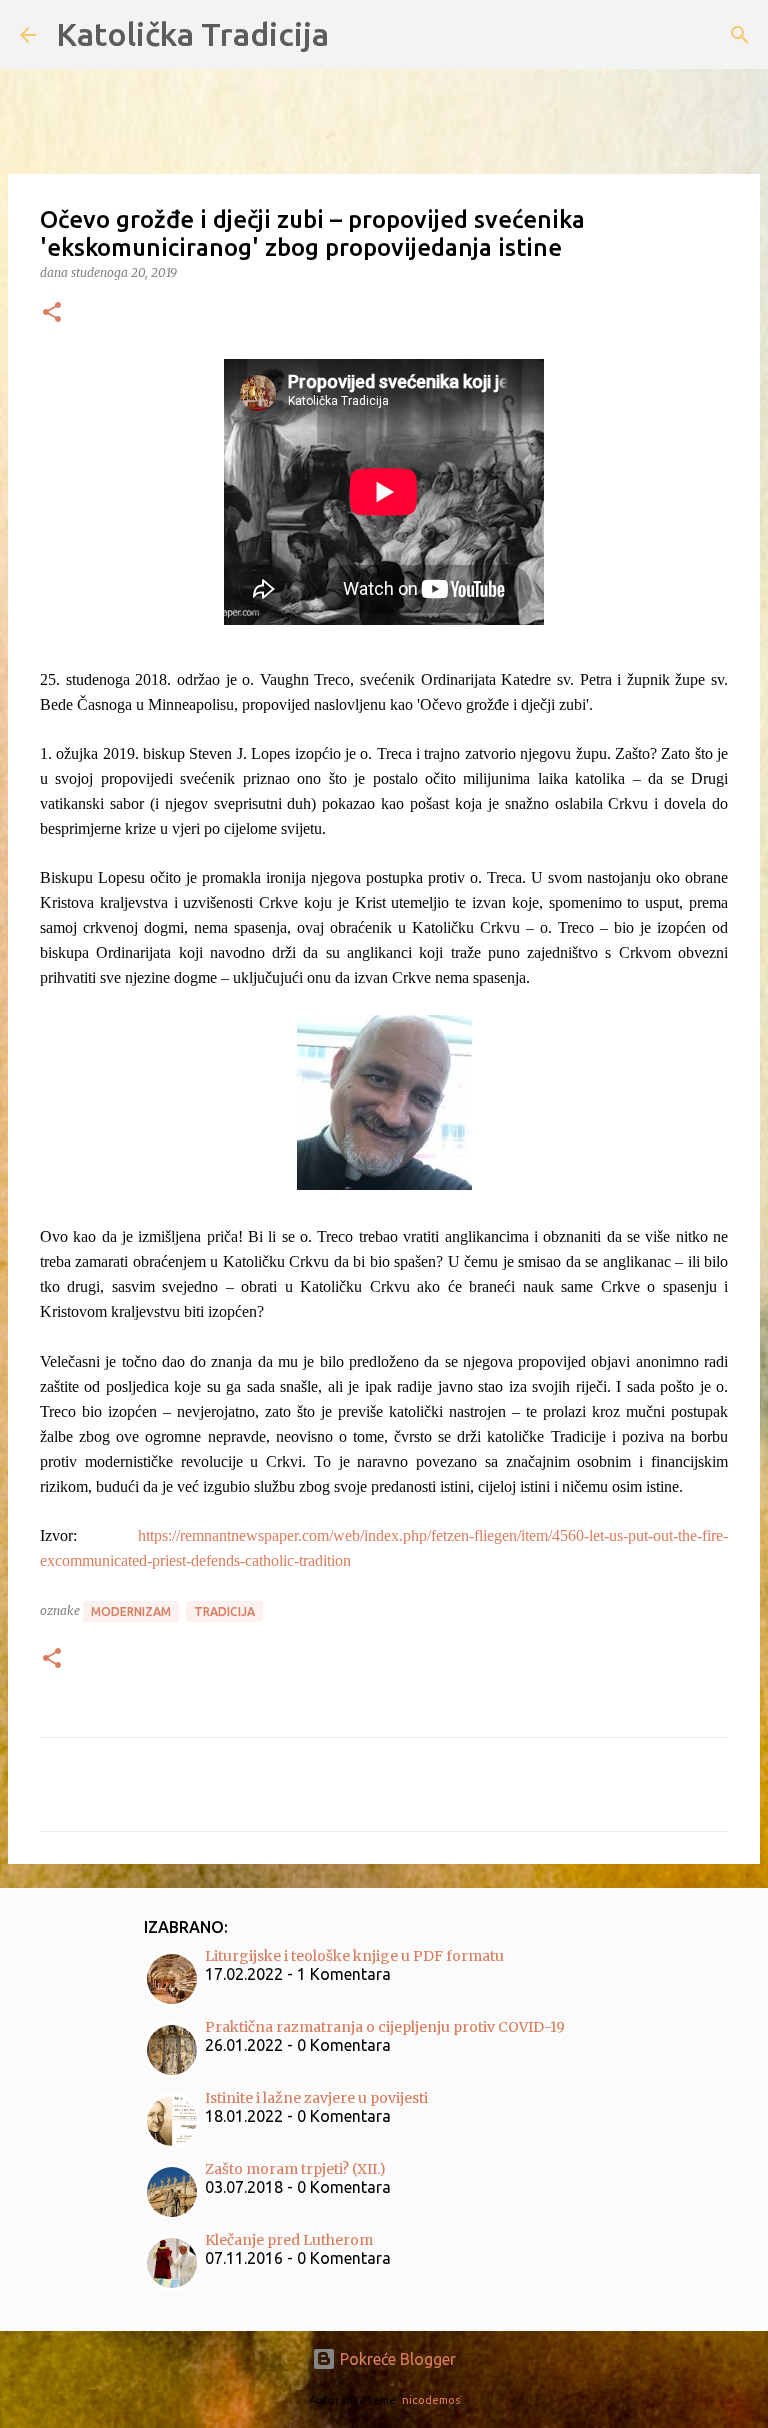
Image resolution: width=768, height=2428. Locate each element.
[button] (52, 313)
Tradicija (224, 1611)
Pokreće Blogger (396, 2359)
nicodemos (431, 2400)
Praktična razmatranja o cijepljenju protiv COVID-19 (385, 2027)
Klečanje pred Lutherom (289, 2240)
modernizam (131, 1611)
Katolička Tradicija (192, 34)
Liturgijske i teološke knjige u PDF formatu (354, 1956)
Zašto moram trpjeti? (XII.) (295, 2169)
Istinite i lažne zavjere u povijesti (316, 2098)
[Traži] (740, 35)
